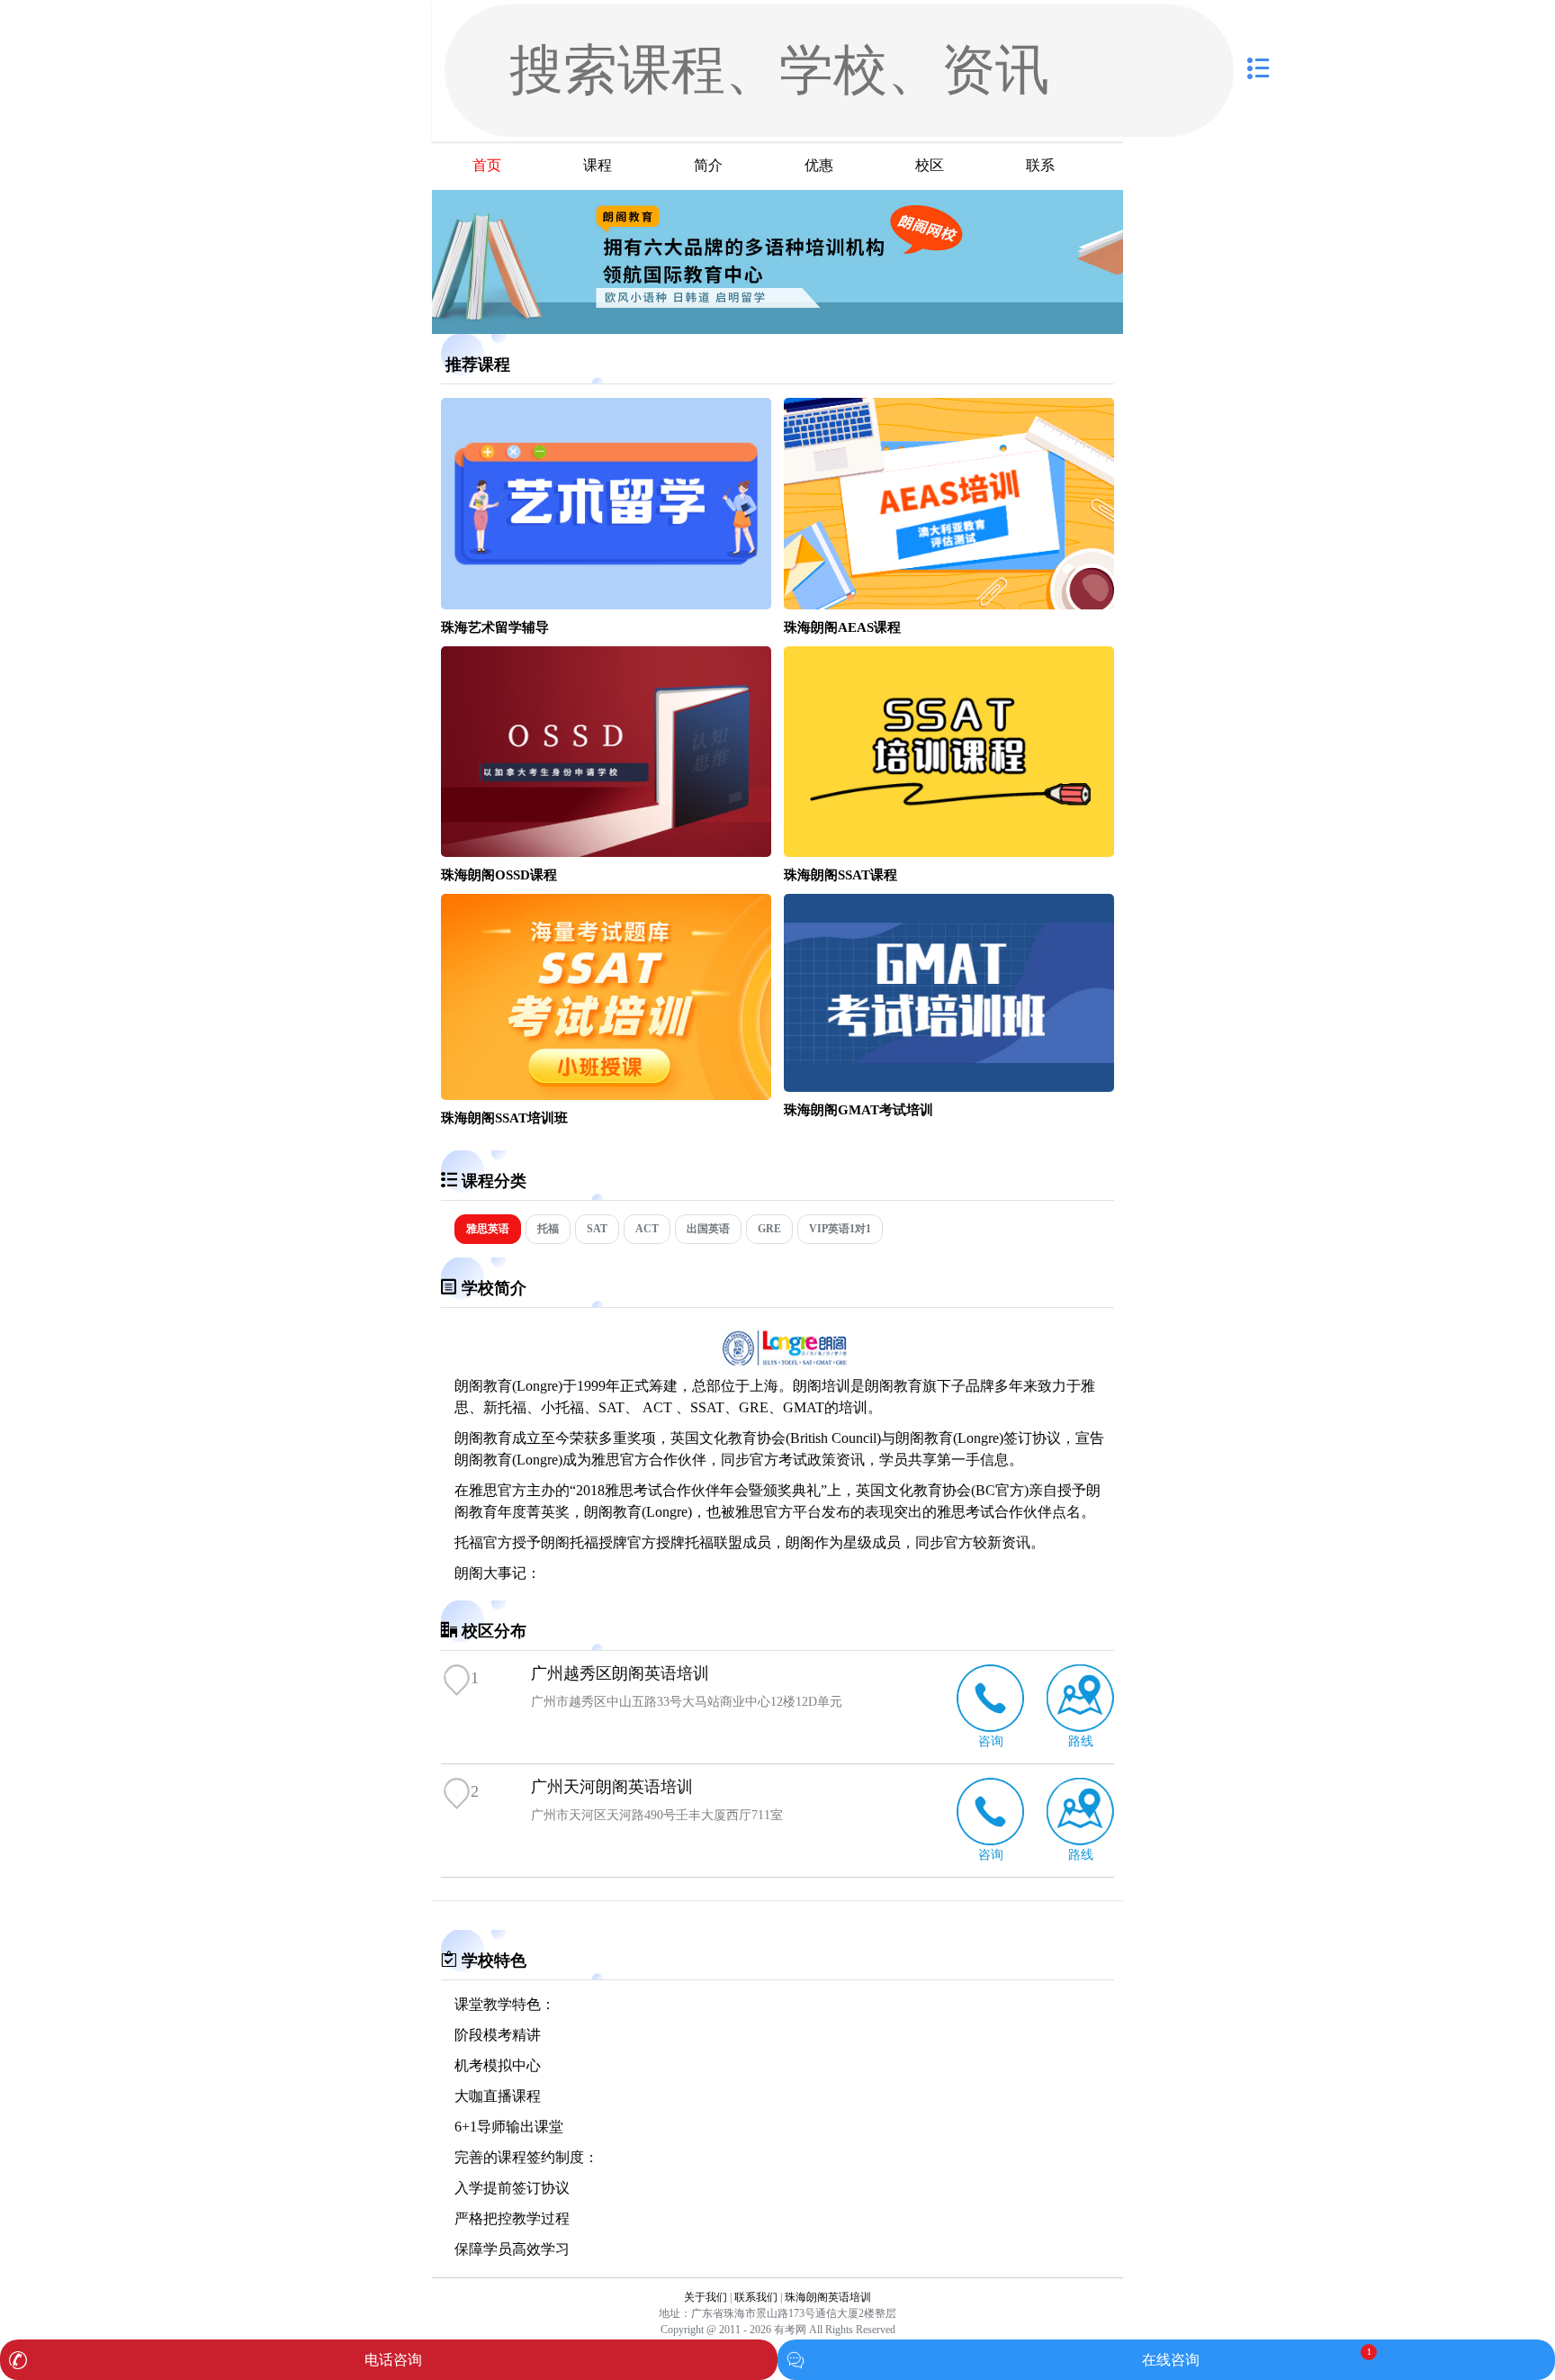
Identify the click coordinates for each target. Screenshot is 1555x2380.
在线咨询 (1171, 2360)
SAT (597, 1229)
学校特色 (494, 1961)
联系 (1040, 165)
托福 (548, 1229)
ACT (647, 1229)
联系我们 (756, 2297)
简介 (708, 165)
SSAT (707, 1407)
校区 (930, 165)
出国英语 (708, 1229)
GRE (769, 1229)
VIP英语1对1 (840, 1229)
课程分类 (494, 1181)
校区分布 (494, 1631)
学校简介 (494, 1288)
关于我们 (706, 2297)
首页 (487, 165)
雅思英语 (488, 1229)
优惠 (819, 165)
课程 (598, 165)
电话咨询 (393, 2360)
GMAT (804, 1407)
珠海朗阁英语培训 (828, 2297)
